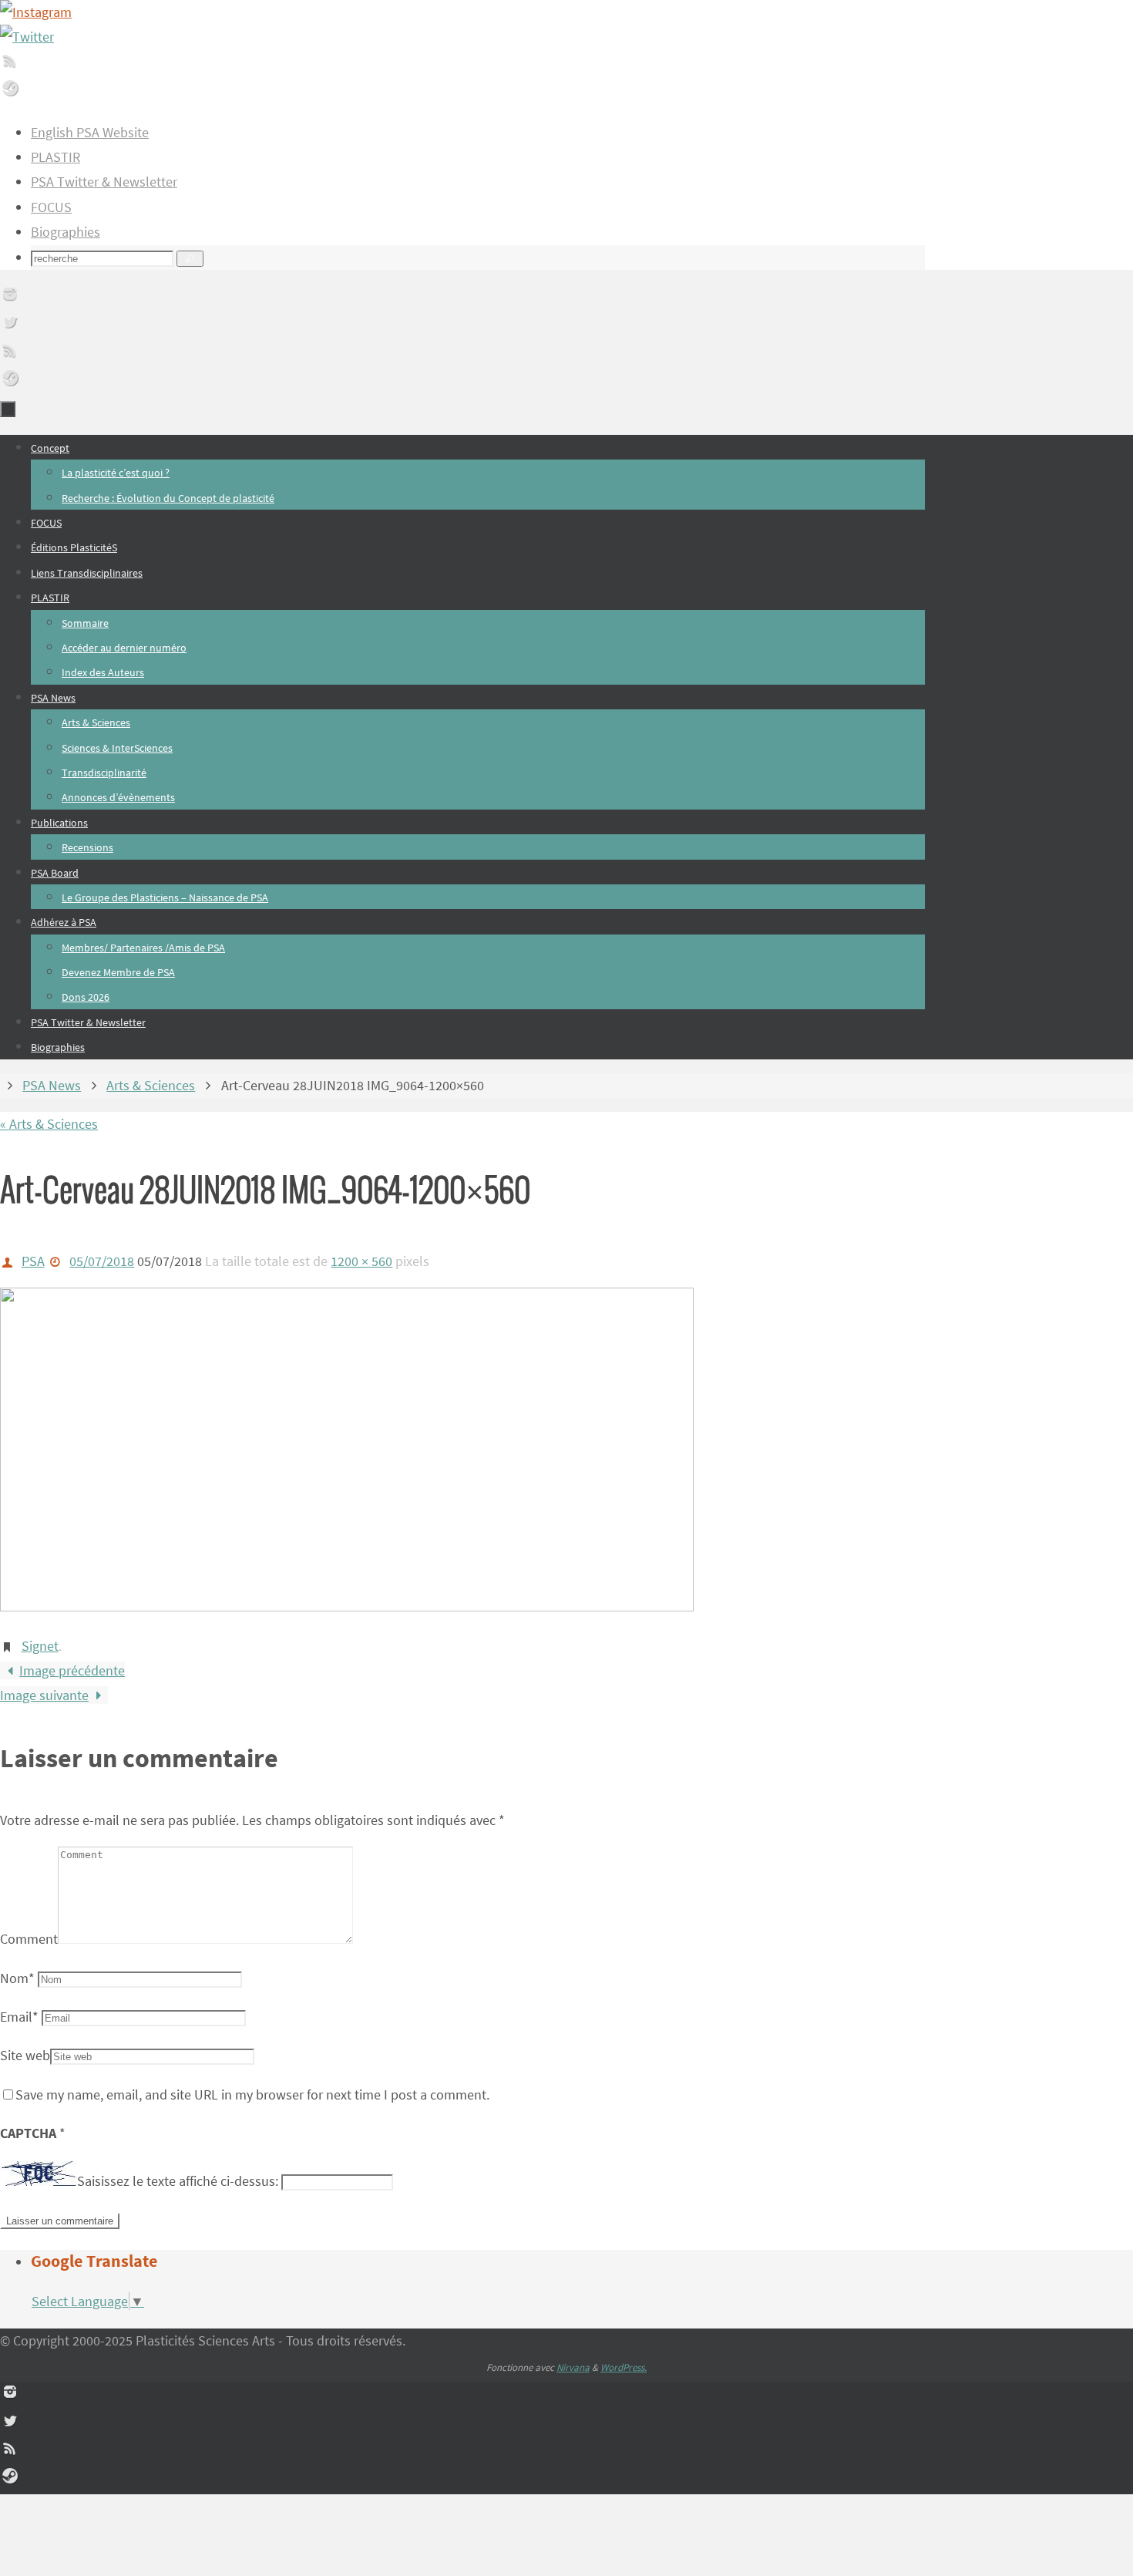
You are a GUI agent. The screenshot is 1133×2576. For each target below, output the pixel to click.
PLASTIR (55, 157)
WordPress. (624, 2367)
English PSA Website (90, 132)
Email (19, 2017)
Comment (29, 1939)
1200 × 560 (361, 1261)
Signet (40, 1646)
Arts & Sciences (151, 1085)
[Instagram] (36, 12)
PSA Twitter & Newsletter (104, 182)
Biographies (66, 232)
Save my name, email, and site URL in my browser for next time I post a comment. (252, 2094)
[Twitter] (27, 37)
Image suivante (44, 1695)
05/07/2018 (102, 1261)
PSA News (52, 1085)
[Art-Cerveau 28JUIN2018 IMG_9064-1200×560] (347, 1606)
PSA (33, 1261)
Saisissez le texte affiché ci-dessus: (178, 2181)
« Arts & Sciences (49, 1124)
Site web (25, 2055)
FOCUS (51, 207)
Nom (17, 1978)
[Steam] (10, 93)
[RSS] (10, 65)
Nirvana (573, 2367)
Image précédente (72, 1670)
